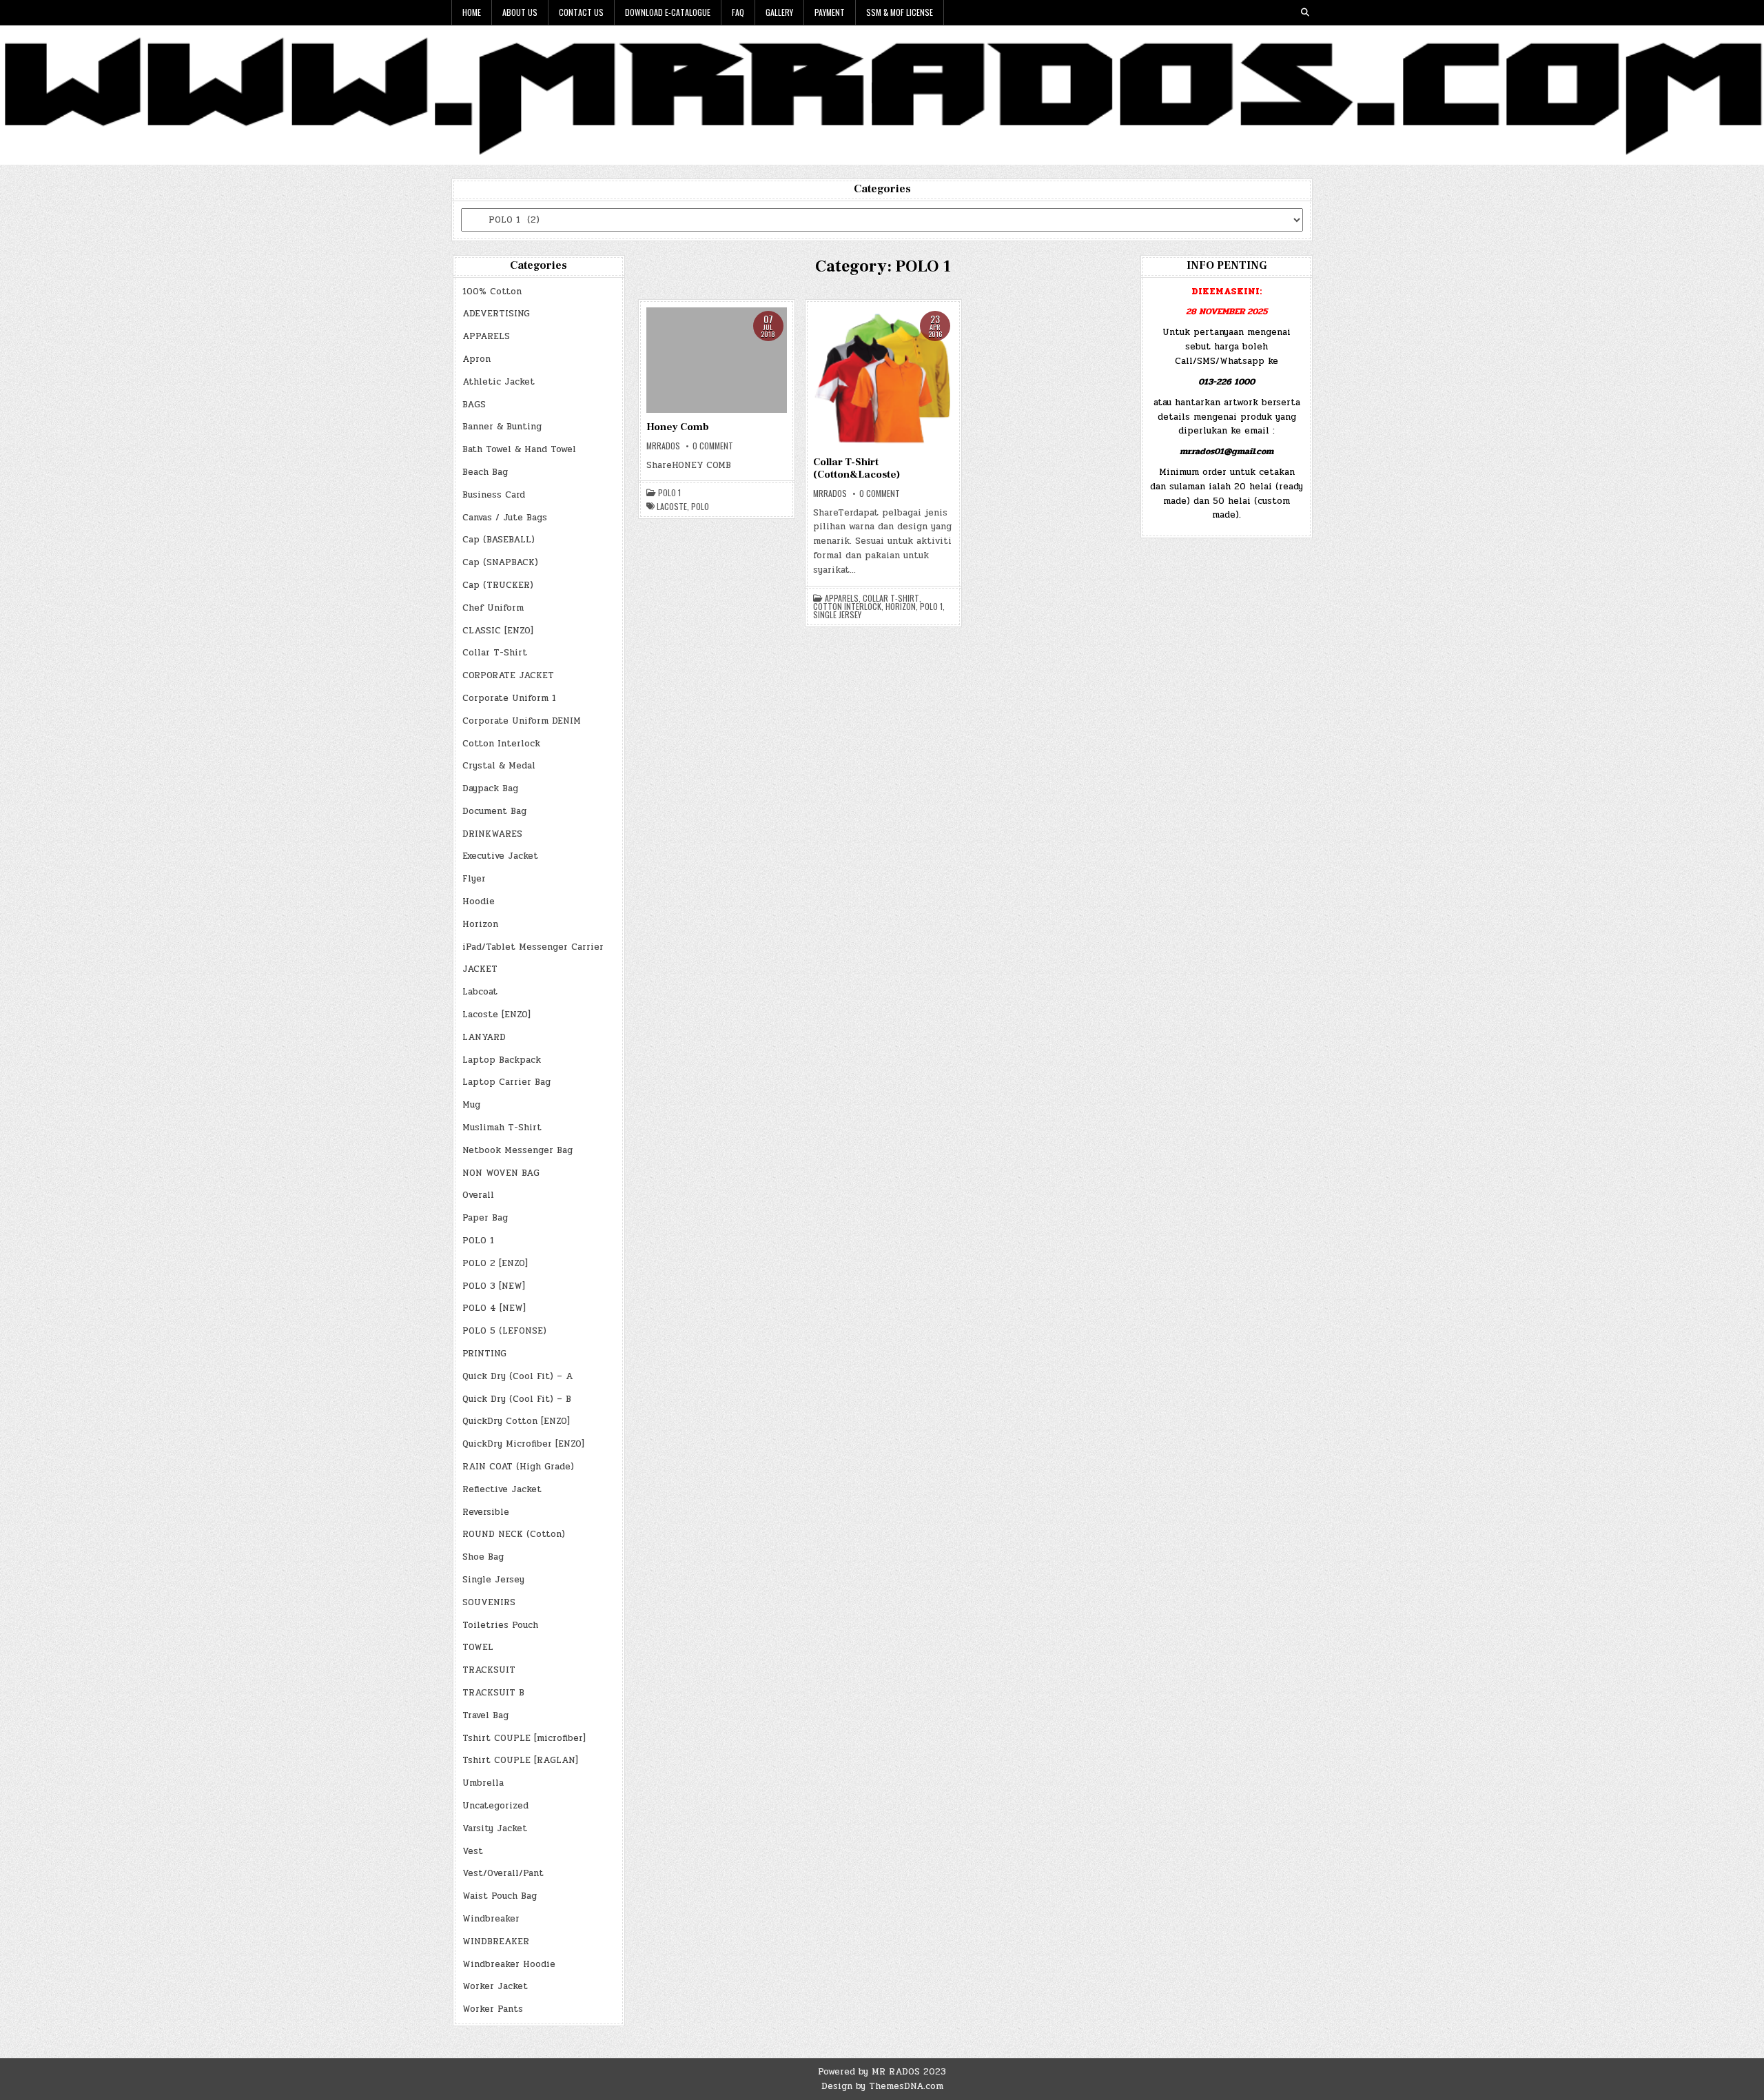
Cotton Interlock (501, 744)
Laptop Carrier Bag (506, 1082)
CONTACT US (581, 12)
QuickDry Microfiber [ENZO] (523, 1444)
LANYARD (484, 1037)
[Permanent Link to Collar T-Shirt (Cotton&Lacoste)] (883, 378)
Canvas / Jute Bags (505, 518)
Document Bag (494, 811)
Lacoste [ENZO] (496, 1015)
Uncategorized (495, 1806)
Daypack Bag (490, 788)
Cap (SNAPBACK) (500, 562)
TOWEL (478, 1647)
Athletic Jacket (499, 382)
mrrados (663, 446)
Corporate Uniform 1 (509, 698)
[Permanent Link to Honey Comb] (717, 360)
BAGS (474, 405)
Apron (476, 359)
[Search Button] (1305, 12)
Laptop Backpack (502, 1060)
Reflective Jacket (502, 1489)
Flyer (474, 879)
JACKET (480, 969)
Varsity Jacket (495, 1828)
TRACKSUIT (489, 1670)
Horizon (480, 924)
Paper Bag (485, 1218)
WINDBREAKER (496, 1941)
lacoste (672, 507)
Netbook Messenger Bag (517, 1150)
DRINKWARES (492, 834)
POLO (700, 507)
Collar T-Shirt (495, 653)
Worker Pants (493, 2009)
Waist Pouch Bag (500, 1896)
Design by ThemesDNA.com (882, 2086)
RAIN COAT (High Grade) (518, 1467)
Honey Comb (678, 427)
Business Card (494, 495)
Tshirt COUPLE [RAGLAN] (520, 1760)
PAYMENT (830, 12)
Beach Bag (485, 472)
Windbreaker (491, 1919)
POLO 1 (478, 1241)
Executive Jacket (500, 856)
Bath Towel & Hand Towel (519, 449)
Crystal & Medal (499, 766)
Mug (471, 1105)
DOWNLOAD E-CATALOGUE (668, 12)
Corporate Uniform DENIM (522, 721)
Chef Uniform (493, 608)
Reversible (486, 1512)
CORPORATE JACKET (508, 675)
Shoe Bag (483, 1557)
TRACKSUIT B (493, 1693)
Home (472, 12)
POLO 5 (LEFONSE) (504, 1331)
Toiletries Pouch (500, 1625)
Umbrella (483, 1783)
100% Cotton (492, 292)
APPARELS (486, 336)
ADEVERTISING (496, 314)
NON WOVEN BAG (501, 1173)
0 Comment (713, 446)
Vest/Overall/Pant (503, 1873)
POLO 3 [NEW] (494, 1286)
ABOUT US (520, 12)
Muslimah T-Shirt (502, 1128)
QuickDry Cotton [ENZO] (516, 1421)
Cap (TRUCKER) (498, 585)
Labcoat (480, 992)
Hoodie (479, 901)
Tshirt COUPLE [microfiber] (524, 1738)
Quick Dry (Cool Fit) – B (517, 1399)
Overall (478, 1195)
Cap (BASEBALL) (499, 540)
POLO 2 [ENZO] (495, 1263)
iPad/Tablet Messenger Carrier (533, 947)
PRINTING (484, 1354)
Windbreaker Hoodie (509, 1964)
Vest (473, 1851)
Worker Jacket (495, 1986)
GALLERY (779, 12)
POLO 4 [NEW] (494, 1308)
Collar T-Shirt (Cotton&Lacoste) (857, 468)
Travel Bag (485, 1715)
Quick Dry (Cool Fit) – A (517, 1376)
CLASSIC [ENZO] (498, 631)
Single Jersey (493, 1580)
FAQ (738, 12)
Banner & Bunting (502, 427)
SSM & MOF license (900, 12)
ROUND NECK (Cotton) (514, 1534)
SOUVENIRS (489, 1602)
